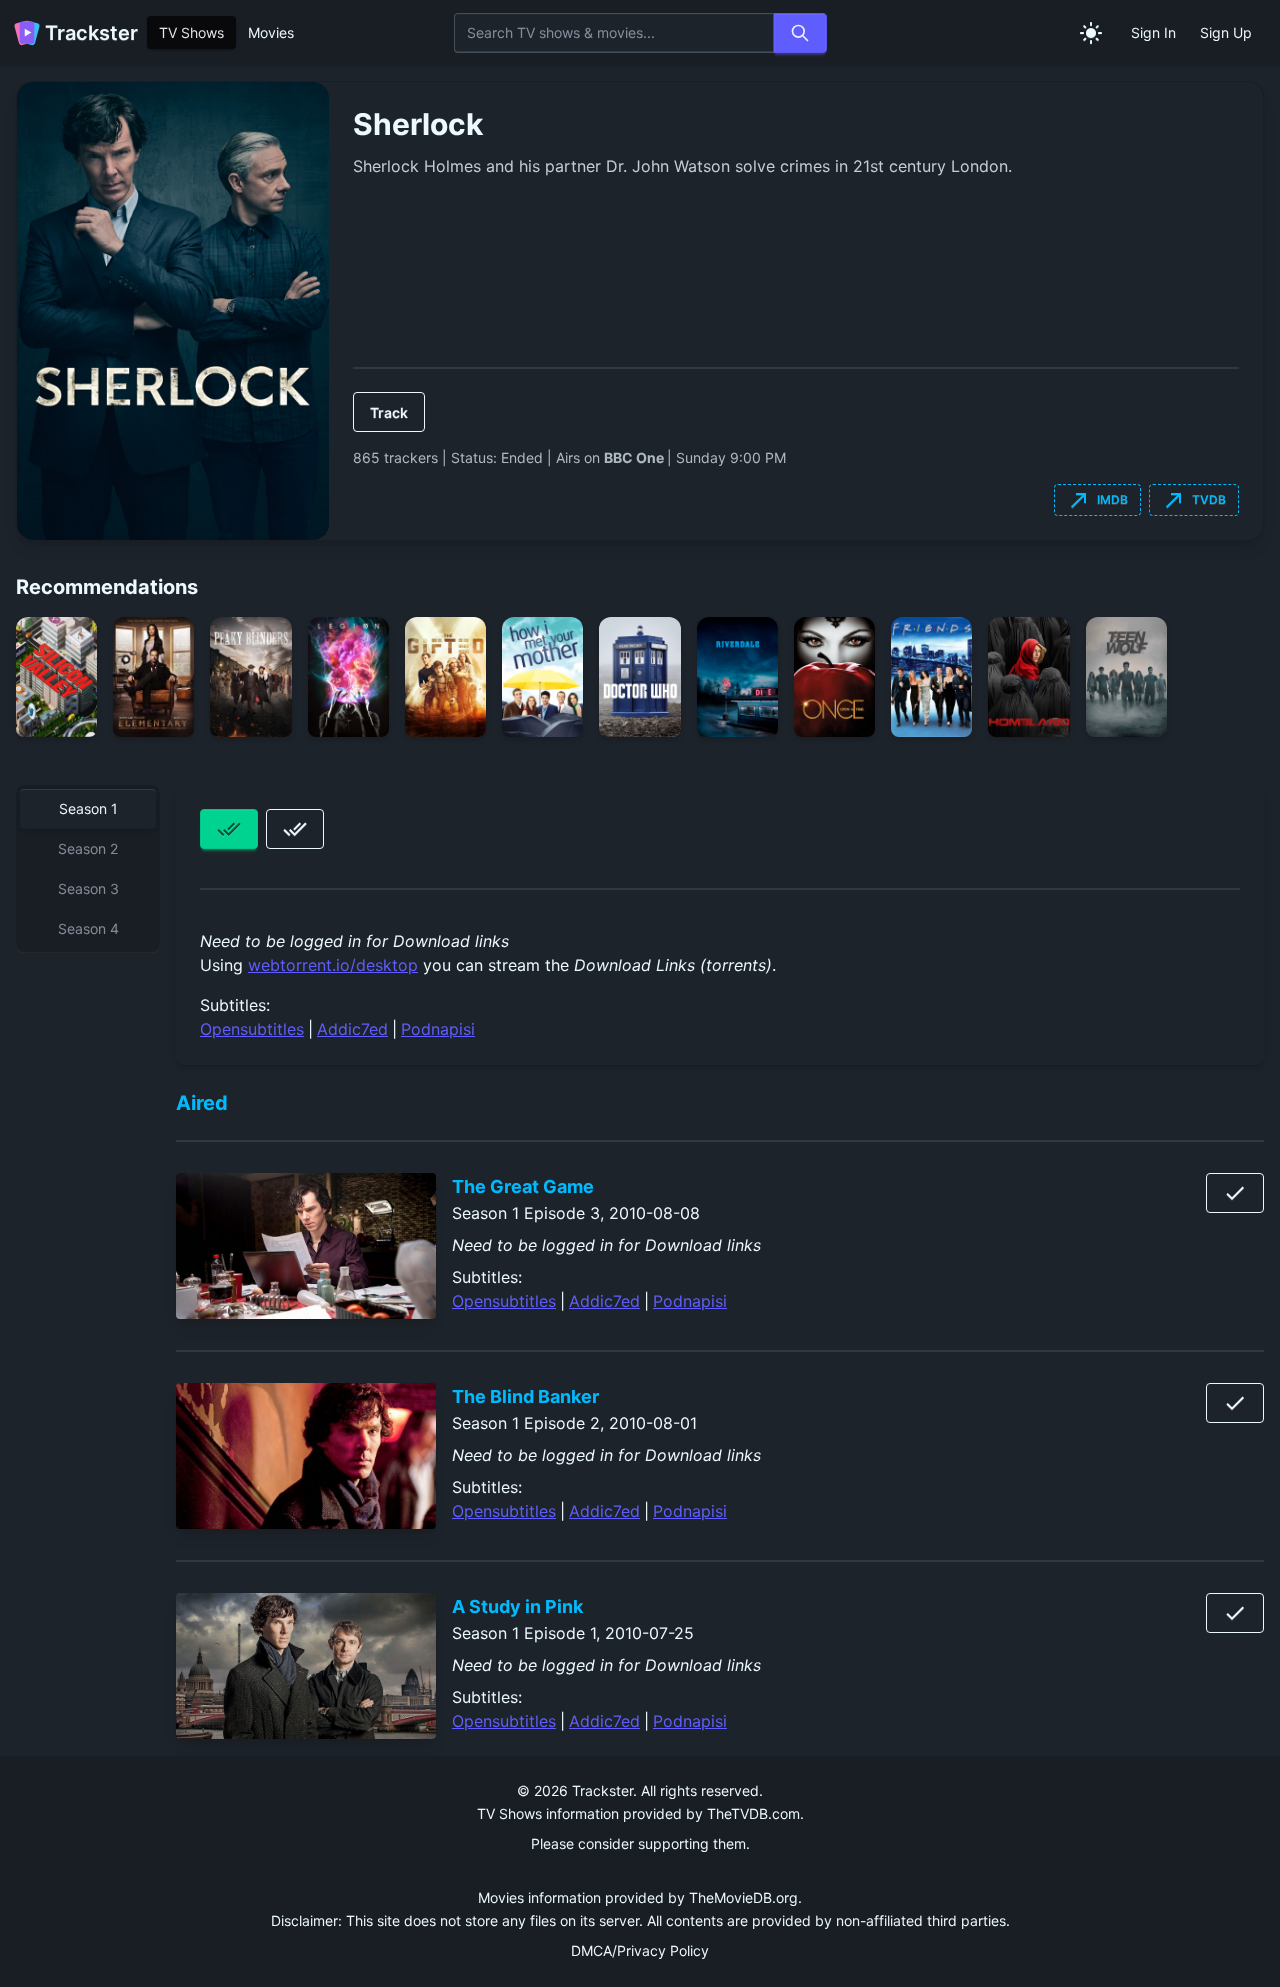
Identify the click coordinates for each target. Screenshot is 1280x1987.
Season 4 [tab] (88, 928)
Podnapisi (438, 1029)
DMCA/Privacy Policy (640, 1950)
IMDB (1097, 500)
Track (389, 412)
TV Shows (191, 32)
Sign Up (1226, 32)
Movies (271, 32)
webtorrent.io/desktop (333, 965)
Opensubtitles (252, 1029)
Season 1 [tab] (88, 808)
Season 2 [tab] (88, 848)
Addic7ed (352, 1029)
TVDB (1194, 500)
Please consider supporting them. (640, 1843)
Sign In (1153, 32)
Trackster (91, 33)
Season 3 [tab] (88, 888)
